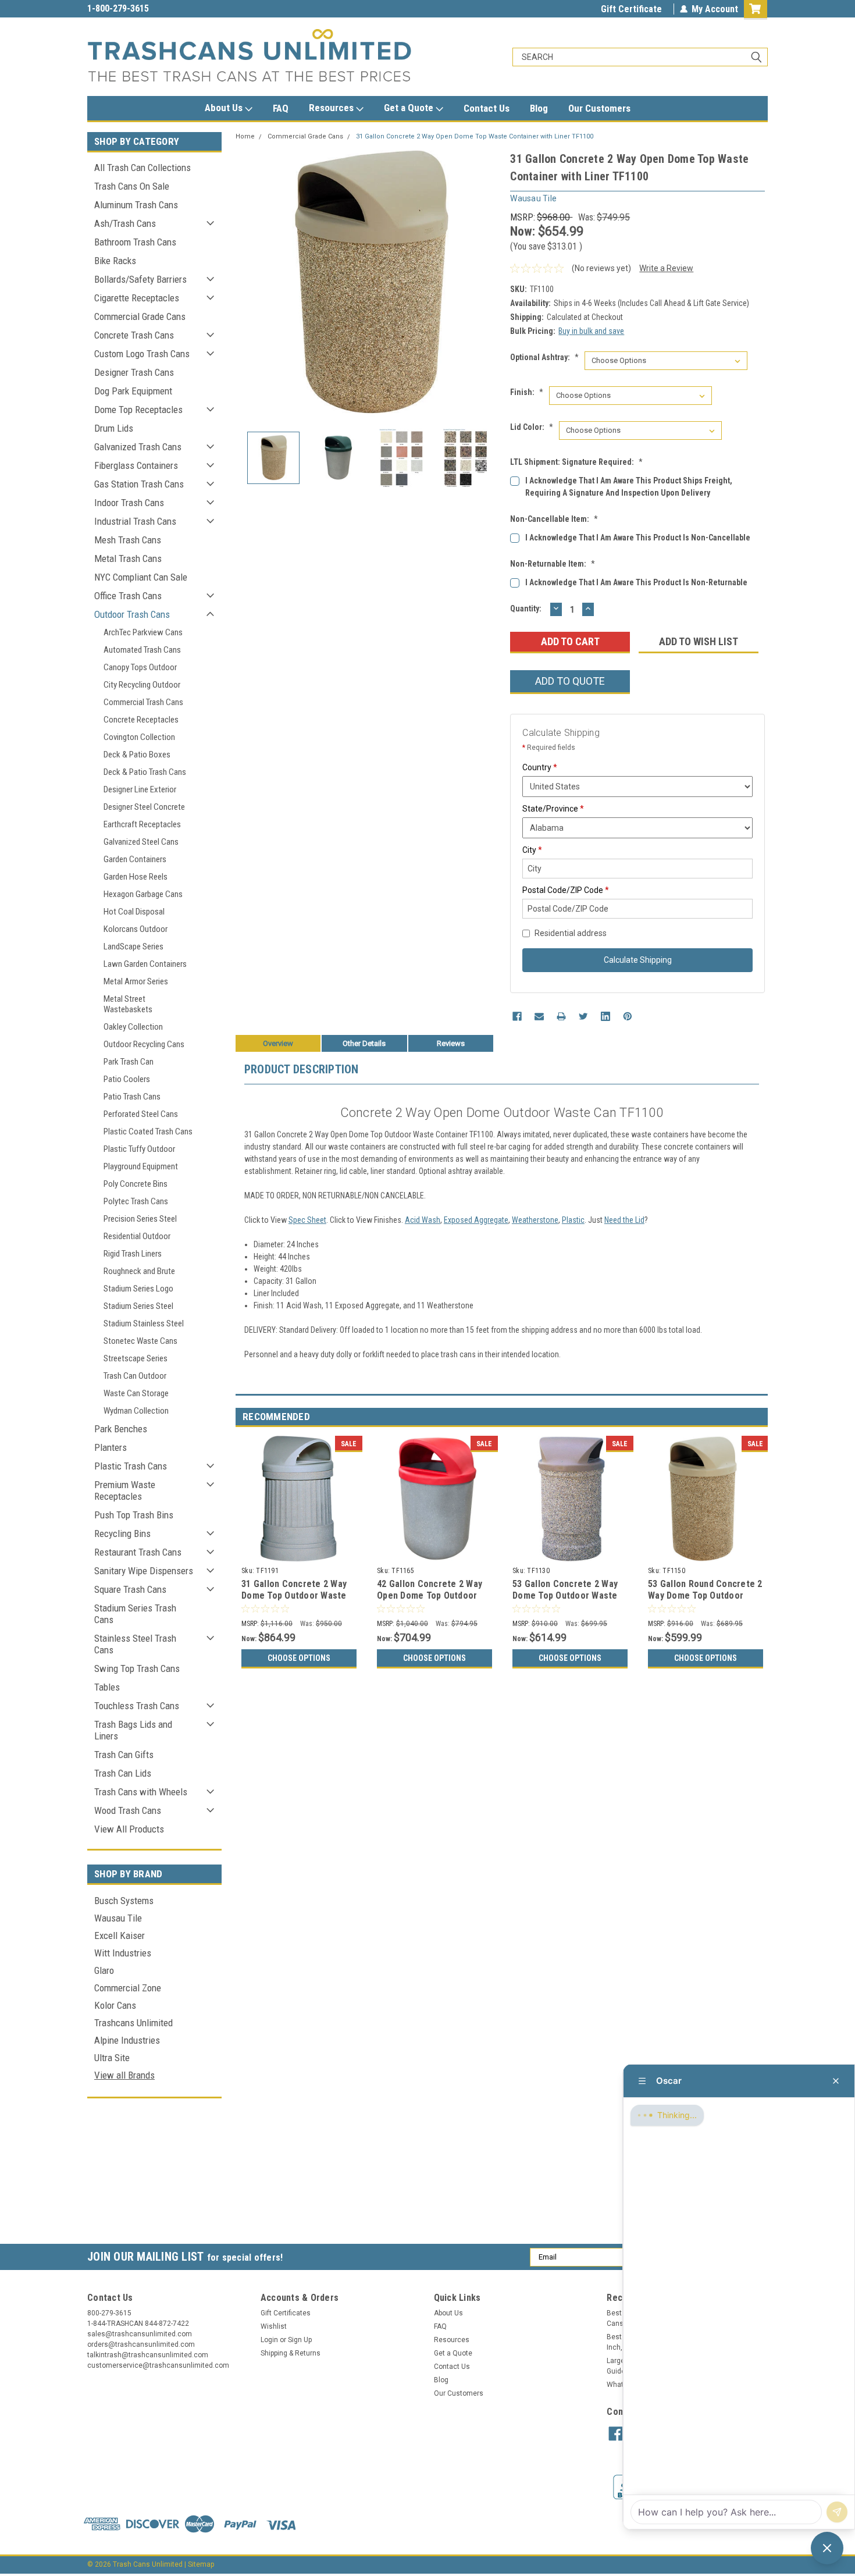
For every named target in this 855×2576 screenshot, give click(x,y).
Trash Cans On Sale (132, 186)
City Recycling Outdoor (142, 685)
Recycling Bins (122, 1533)
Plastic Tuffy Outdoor (139, 1149)
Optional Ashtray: (544, 357)
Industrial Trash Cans (135, 521)
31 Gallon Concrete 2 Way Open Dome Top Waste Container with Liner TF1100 (475, 136)
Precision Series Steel (140, 1219)
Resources (332, 108)
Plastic (573, 1220)
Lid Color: (532, 427)
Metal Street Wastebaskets (128, 1004)
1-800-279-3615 (118, 8)
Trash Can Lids (123, 1773)
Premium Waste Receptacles (125, 1490)
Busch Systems (124, 1901)
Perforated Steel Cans (141, 1114)
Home (245, 136)
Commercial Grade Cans (140, 316)
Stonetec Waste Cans (140, 1341)
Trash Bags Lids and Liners (133, 1730)
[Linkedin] (605, 1016)
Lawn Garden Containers (145, 964)
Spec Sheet (307, 1220)
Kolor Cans (115, 2005)
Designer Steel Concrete (144, 807)
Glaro (104, 1970)
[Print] (561, 1016)
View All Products (129, 1829)
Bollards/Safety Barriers (140, 279)
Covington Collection (139, 737)
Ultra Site (112, 2058)
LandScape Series (133, 947)
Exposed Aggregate (476, 1220)
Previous (247, 283)
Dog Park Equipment (133, 391)
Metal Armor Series (136, 981)
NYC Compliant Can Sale (141, 577)
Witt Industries (123, 1953)
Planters (111, 1447)
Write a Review (666, 268)
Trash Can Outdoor (135, 1376)
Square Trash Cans (130, 1589)
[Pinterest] (628, 1016)
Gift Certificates (286, 2313)
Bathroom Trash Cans (135, 242)
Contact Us (487, 108)
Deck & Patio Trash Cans (145, 772)
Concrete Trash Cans (134, 335)
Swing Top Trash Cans (137, 1668)
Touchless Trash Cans (137, 1706)
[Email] (539, 1016)
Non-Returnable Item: (553, 564)
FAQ (281, 108)
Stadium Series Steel (138, 1306)
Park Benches (121, 1429)
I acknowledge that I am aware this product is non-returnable (636, 582)
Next (490, 283)
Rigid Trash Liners (133, 1254)
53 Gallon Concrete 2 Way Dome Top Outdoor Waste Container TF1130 (565, 1595)
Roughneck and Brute (139, 1271)
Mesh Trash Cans (128, 540)
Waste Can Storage (136, 1393)
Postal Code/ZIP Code (566, 890)
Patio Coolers (127, 1079)
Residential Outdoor (137, 1236)
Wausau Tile (118, 1918)
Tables (107, 1687)
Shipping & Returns (291, 2353)
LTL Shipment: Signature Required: (576, 462)
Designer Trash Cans (134, 372)
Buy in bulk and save (591, 331)
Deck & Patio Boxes (137, 755)
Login (269, 2340)
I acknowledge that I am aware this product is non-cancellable (638, 538)
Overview (278, 1043)
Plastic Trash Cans (131, 1466)
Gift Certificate (631, 9)
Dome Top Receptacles (138, 410)
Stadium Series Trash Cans (135, 1614)
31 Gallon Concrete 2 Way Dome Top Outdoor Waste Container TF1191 (294, 1595)
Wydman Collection (136, 1411)
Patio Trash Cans (132, 1097)
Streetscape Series (136, 1358)
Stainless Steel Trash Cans (135, 1644)
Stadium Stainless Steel (144, 1323)
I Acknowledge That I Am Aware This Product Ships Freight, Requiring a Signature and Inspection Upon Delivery (629, 487)
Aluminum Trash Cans (136, 205)
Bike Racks (115, 261)
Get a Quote (410, 108)
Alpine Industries (127, 2040)
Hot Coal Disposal (134, 912)
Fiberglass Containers (136, 465)
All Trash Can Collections (142, 168)
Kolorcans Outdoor (136, 929)
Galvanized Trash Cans (138, 447)
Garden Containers (135, 859)
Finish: (527, 392)
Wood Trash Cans (128, 1810)
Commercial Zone (128, 1988)
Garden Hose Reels (136, 877)
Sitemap (201, 2564)
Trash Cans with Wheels (141, 1792)
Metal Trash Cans (128, 558)
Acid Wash (423, 1220)
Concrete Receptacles (141, 720)
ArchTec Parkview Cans (143, 632)
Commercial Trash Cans (143, 702)
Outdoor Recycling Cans (144, 1044)
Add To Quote (570, 681)
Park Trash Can (129, 1062)
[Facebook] (517, 1016)
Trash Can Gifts (124, 1755)
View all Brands (124, 2075)
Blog (539, 108)
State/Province (553, 809)
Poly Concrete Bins (136, 1184)
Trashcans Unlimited (133, 2023)
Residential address (571, 933)
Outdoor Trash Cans (132, 614)
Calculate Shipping (638, 960)
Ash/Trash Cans (125, 223)
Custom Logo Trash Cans (142, 354)
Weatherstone (535, 1220)
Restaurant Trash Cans (138, 1552)
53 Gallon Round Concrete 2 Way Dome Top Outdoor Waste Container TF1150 (705, 1595)
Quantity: (526, 609)
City (532, 850)
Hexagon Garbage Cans (143, 894)
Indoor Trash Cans (129, 503)
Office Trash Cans (128, 596)
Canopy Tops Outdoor (140, 667)
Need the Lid (624, 1220)
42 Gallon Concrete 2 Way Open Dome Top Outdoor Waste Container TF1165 (430, 1595)
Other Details (364, 1043)
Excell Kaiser (120, 1935)
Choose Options (299, 1658)
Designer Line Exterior (140, 789)
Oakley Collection (133, 1027)
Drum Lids (114, 428)
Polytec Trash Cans (136, 1201)
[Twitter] (583, 1016)
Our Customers (599, 108)
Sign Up (300, 2340)
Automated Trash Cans (142, 650)
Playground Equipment (141, 1166)
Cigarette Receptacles (137, 298)
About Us (225, 108)
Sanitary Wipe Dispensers (144, 1571)
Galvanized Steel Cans (141, 842)
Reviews (451, 1043)
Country (540, 767)
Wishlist (274, 2326)
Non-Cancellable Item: (554, 519)
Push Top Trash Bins (134, 1515)
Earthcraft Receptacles (142, 824)
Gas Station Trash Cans (139, 484)
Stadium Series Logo (138, 1289)
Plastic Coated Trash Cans (148, 1132)
